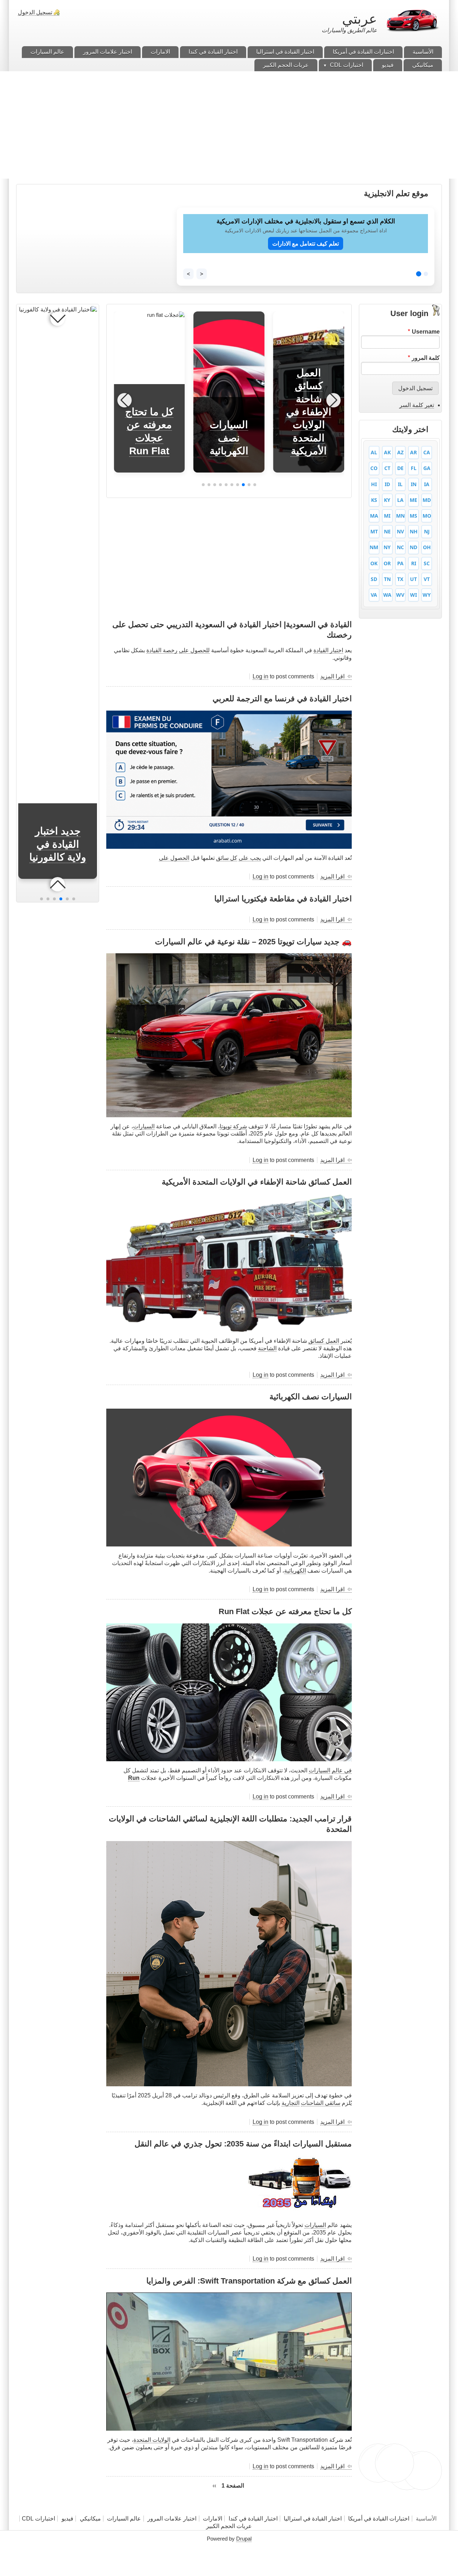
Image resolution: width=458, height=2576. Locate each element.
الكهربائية (295, 1571)
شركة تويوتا (233, 1126)
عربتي (360, 19)
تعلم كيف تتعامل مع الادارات (306, 243)
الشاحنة (267, 1348)
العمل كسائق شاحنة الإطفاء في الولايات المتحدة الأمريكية (309, 412)
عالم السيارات (124, 2519)
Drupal (244, 2539)
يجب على (250, 858)
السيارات (144, 1126)
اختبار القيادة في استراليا (312, 2519)
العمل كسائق (324, 1341)
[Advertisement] (229, 125)
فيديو (67, 2519)
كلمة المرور (426, 358)
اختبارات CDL (38, 2519)
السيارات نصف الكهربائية (229, 438)
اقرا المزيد (332, 677)
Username (426, 332)
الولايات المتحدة (152, 2440)
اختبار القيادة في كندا (253, 2519)
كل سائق (227, 858)
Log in (260, 676)
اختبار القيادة (328, 650)
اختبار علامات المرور (172, 2519)
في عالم (342, 1770)
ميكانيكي (90, 2519)
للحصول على (194, 650)
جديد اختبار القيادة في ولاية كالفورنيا (58, 844)
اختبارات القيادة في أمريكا (379, 2519)
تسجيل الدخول (35, 12)
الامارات (213, 2519)
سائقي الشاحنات (321, 2103)
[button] (255, 485)
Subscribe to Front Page (349, 2498)
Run (134, 1778)
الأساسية (426, 2519)
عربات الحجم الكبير (229, 2526)
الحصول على (174, 858)
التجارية (291, 2103)
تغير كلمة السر (417, 405)
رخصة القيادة (162, 650)
